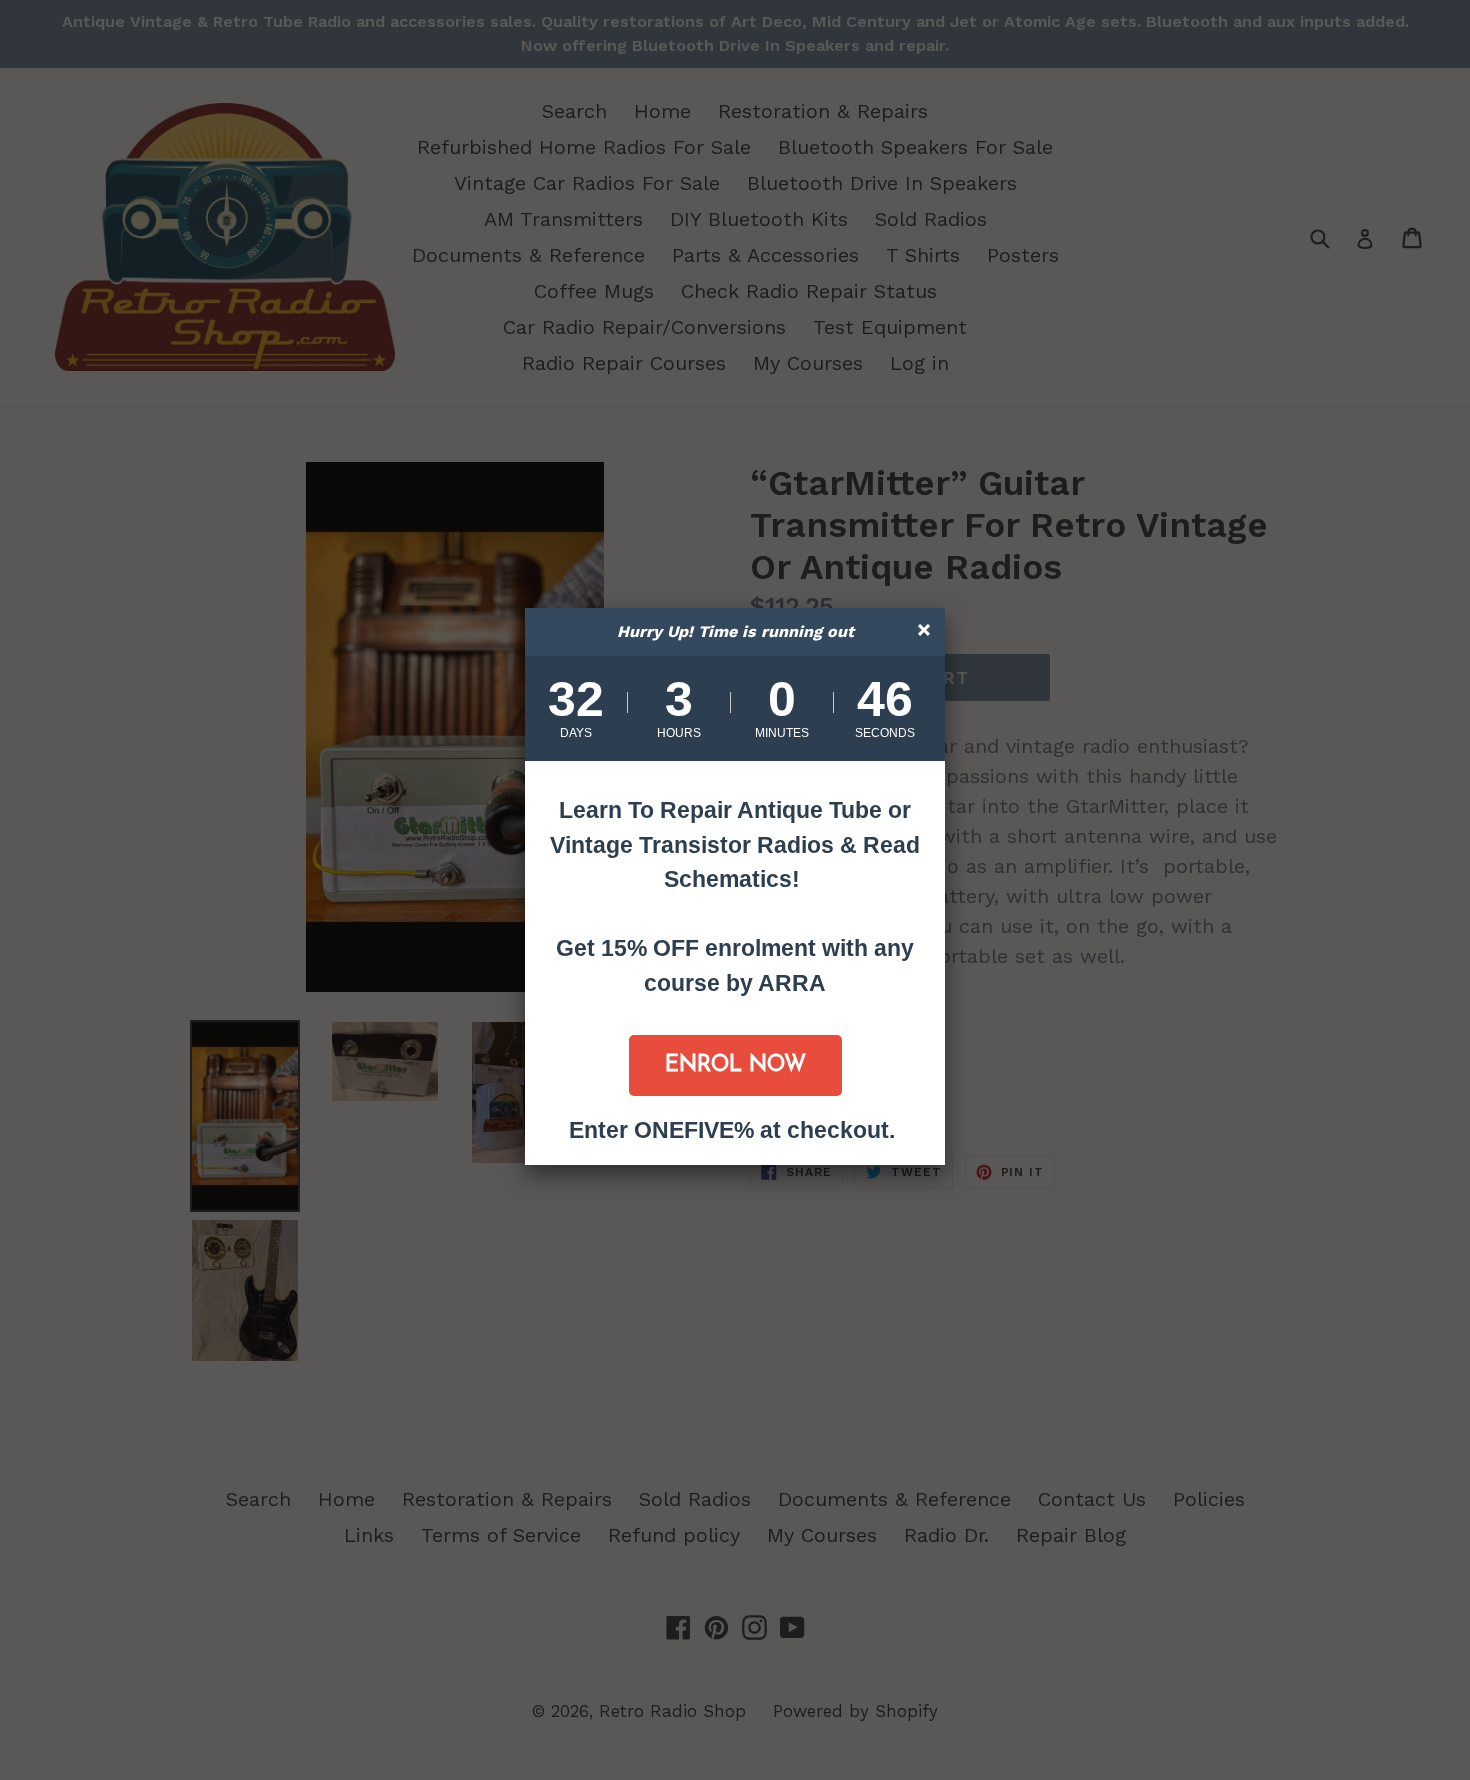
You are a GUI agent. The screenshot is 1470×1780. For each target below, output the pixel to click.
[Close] (926, 632)
